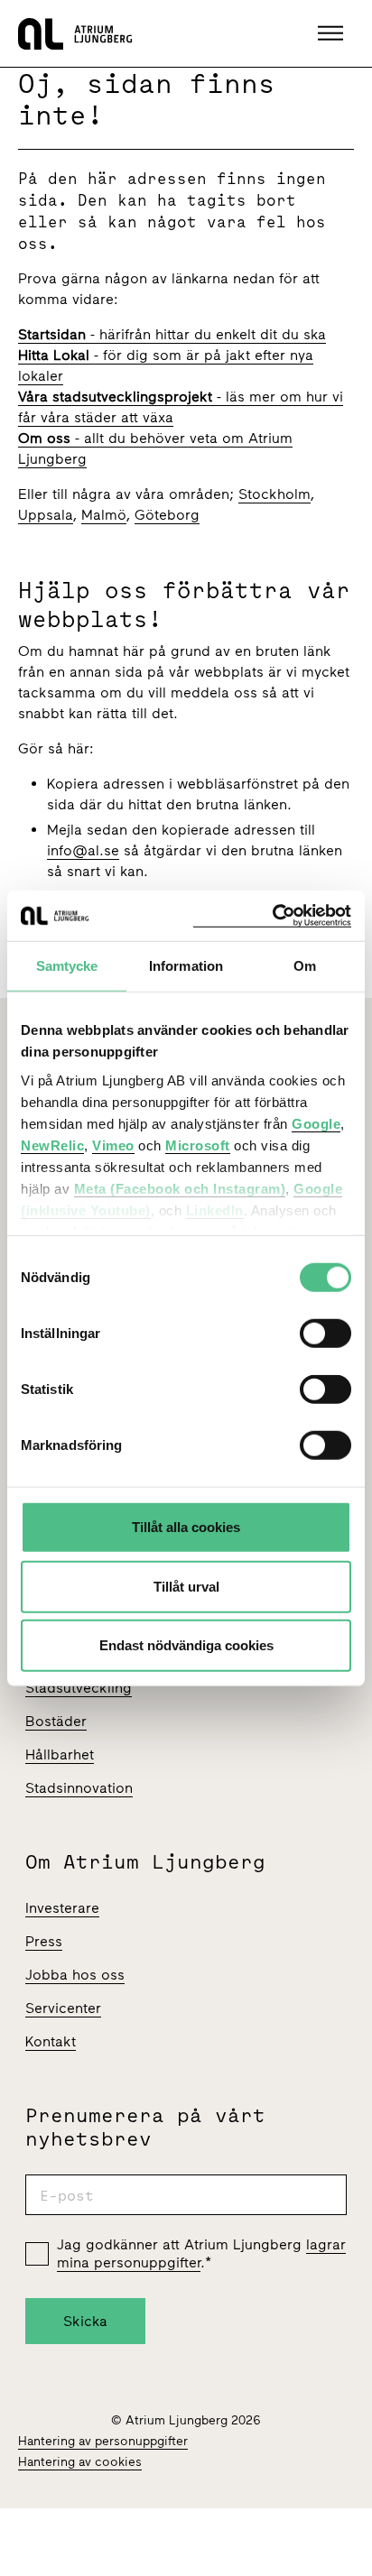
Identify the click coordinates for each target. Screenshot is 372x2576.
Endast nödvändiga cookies (186, 1645)
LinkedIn (215, 1210)
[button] (333, 33)
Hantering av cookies (80, 2462)
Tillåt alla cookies (186, 1527)
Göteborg (167, 515)
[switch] (325, 1334)
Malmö (104, 515)
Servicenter (63, 2008)
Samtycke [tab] (67, 966)
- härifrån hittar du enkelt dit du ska (172, 334)
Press (44, 1941)
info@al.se (83, 850)
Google (316, 1123)
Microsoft (198, 1145)
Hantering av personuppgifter (103, 2441)
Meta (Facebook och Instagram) (180, 1188)
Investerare (62, 1908)
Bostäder (56, 1721)
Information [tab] (186, 966)
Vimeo (113, 1145)
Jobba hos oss (75, 1975)
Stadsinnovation (79, 1788)
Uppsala (46, 515)
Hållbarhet (60, 1754)
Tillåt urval (186, 1586)
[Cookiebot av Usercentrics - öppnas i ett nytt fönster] (272, 915)
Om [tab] (305, 966)
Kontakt (51, 2041)
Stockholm (274, 494)
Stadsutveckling (79, 1688)
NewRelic (52, 1145)
